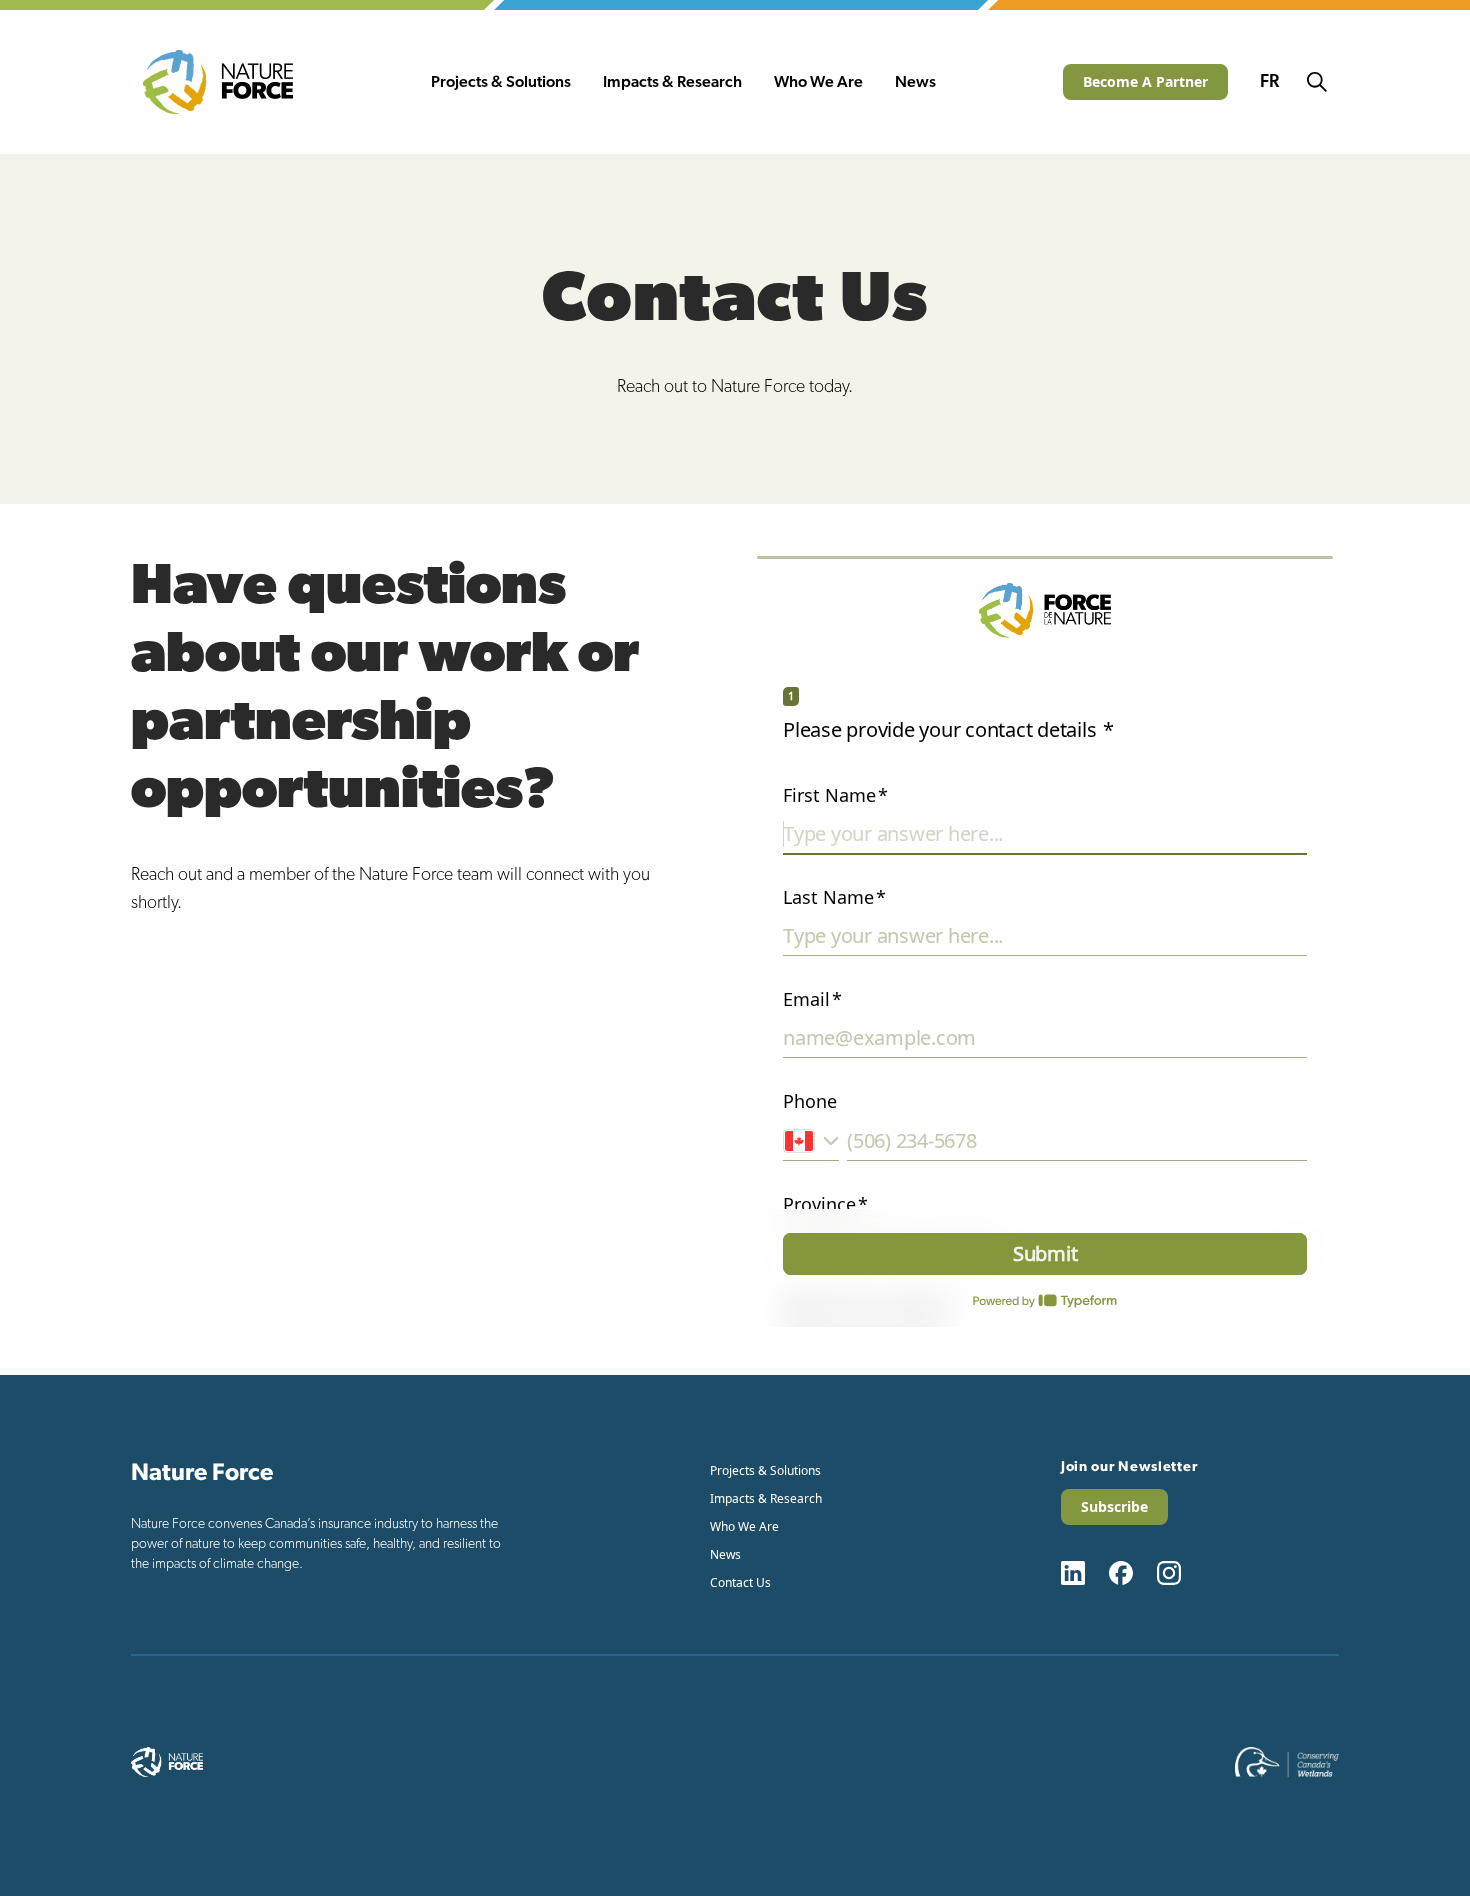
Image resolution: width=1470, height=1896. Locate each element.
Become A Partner (1145, 81)
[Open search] (1317, 82)
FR (1269, 82)
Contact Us (740, 1582)
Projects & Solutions (501, 82)
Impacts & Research (672, 82)
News (915, 82)
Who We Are (818, 82)
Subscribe (1114, 1506)
